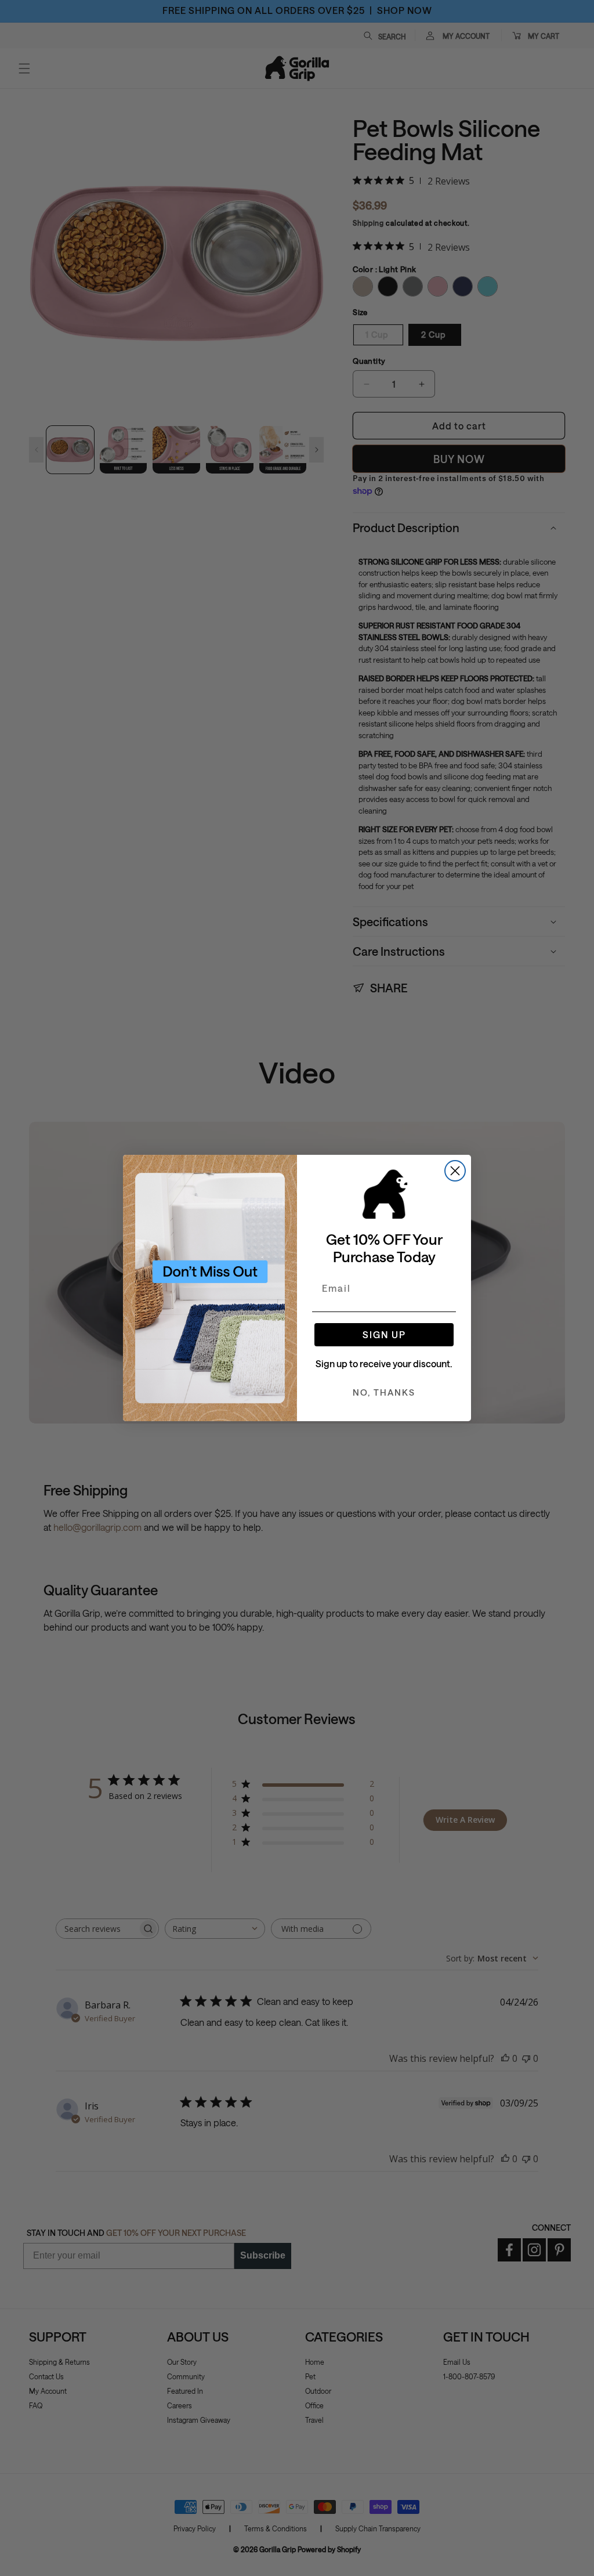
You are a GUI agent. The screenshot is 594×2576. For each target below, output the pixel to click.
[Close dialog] (455, 1171)
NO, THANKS (384, 1392)
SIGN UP (384, 1334)
